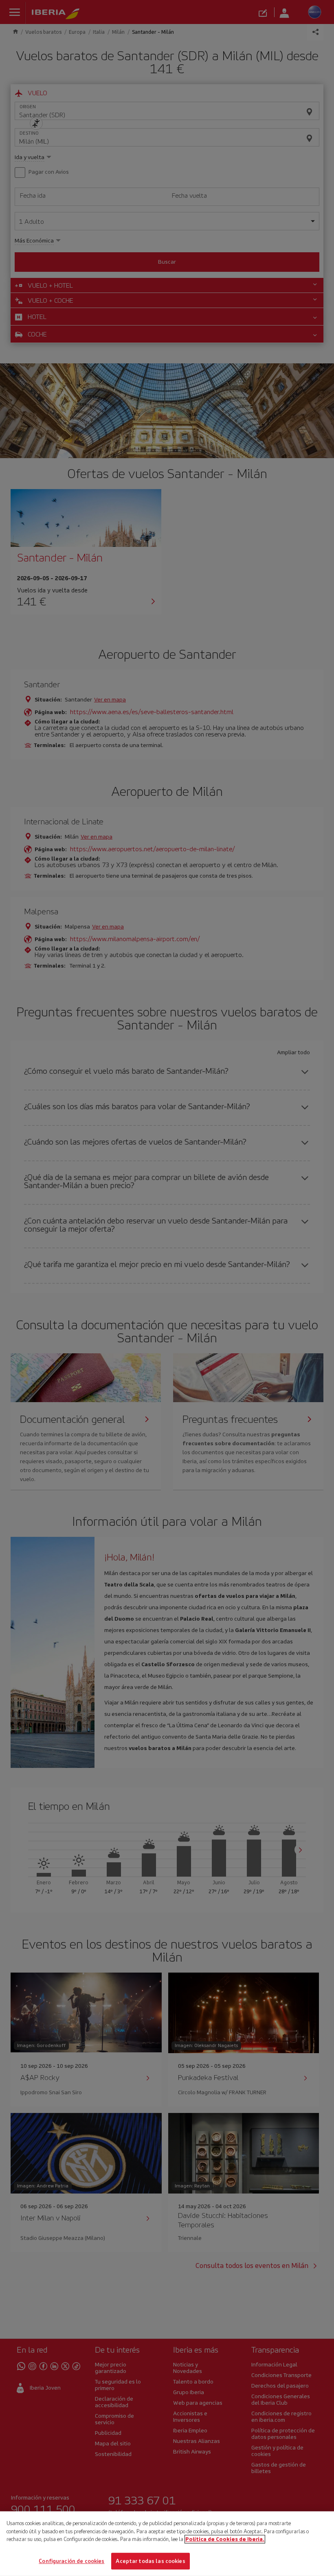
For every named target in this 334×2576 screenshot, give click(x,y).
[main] (167, 2544)
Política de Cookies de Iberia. (225, 2539)
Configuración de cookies (71, 2561)
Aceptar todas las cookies (150, 2561)
